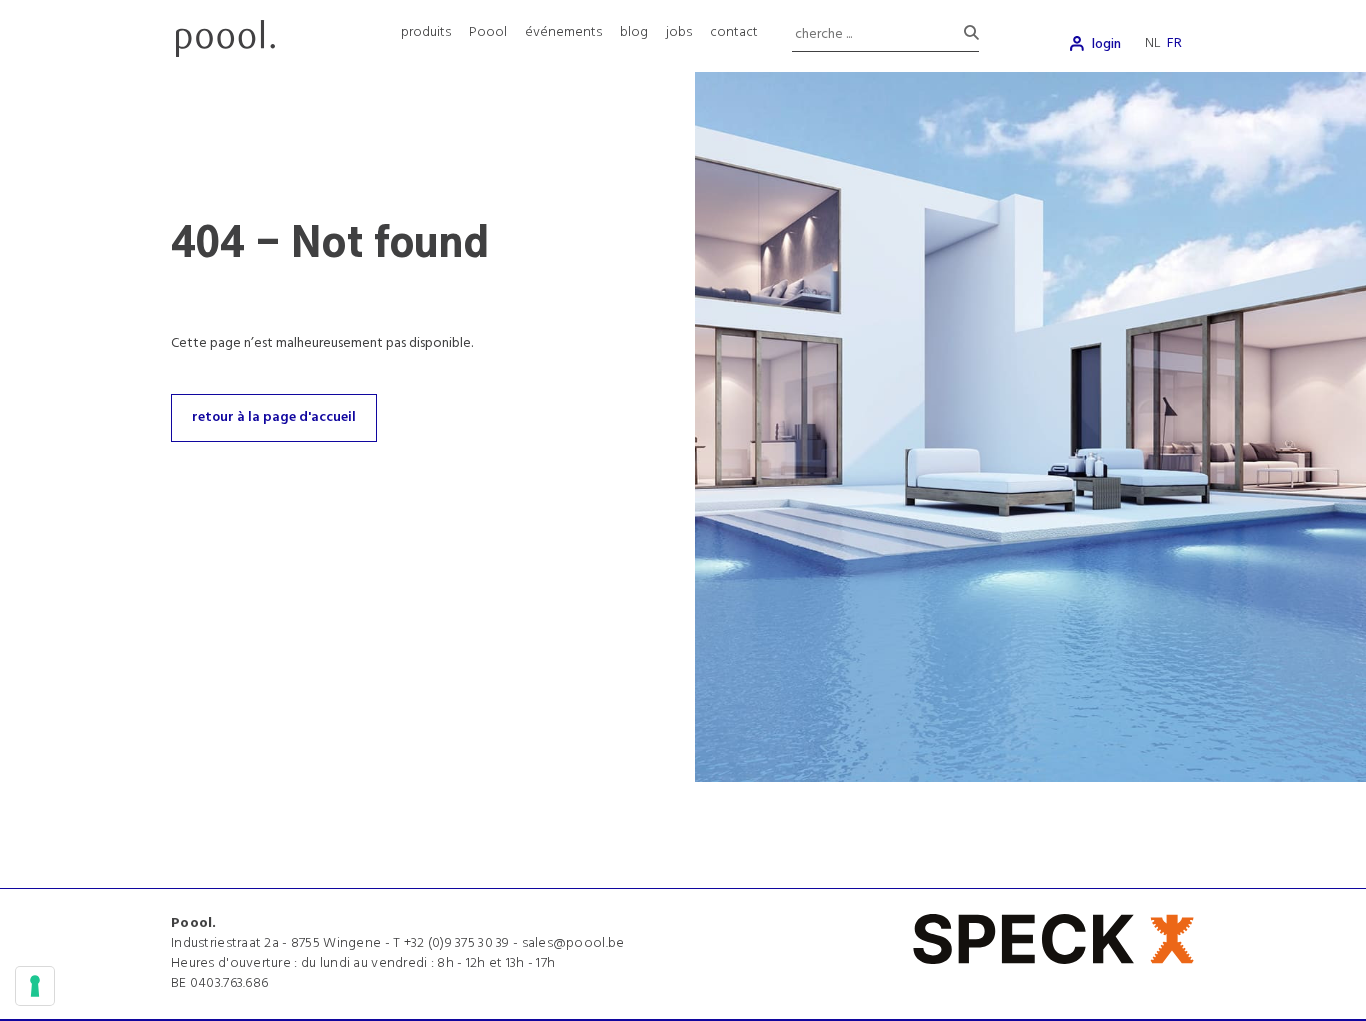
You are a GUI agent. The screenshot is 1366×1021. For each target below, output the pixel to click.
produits (426, 32)
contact (734, 32)
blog (634, 32)
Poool (488, 32)
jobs (679, 32)
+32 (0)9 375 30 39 (457, 943)
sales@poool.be (573, 943)
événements (563, 32)
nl (1153, 43)
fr (1174, 43)
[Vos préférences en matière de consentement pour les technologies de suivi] (35, 986)
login (1106, 44)
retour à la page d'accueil (274, 417)
